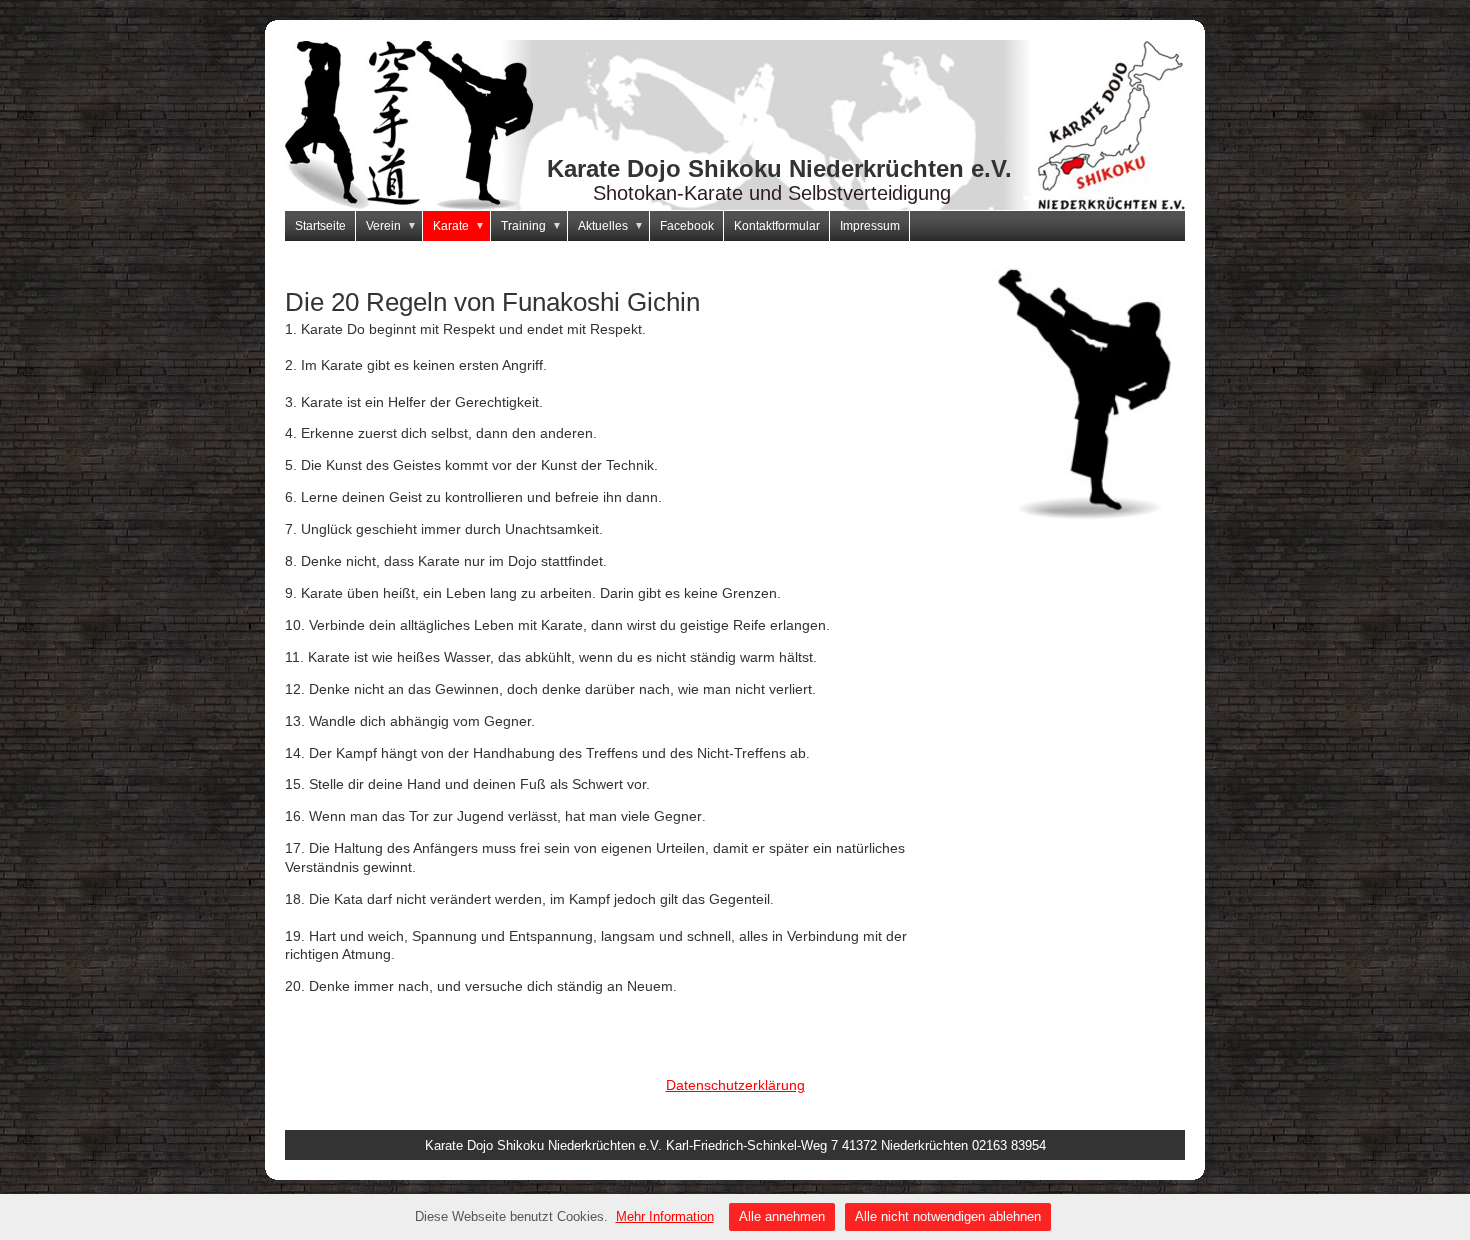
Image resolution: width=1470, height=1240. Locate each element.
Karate (459, 226)
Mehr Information (665, 1216)
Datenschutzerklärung (735, 1085)
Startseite (320, 226)
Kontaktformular (777, 226)
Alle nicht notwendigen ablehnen (948, 1216)
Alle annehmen (782, 1216)
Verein (391, 226)
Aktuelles (611, 226)
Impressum (870, 226)
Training (531, 226)
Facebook (687, 226)
